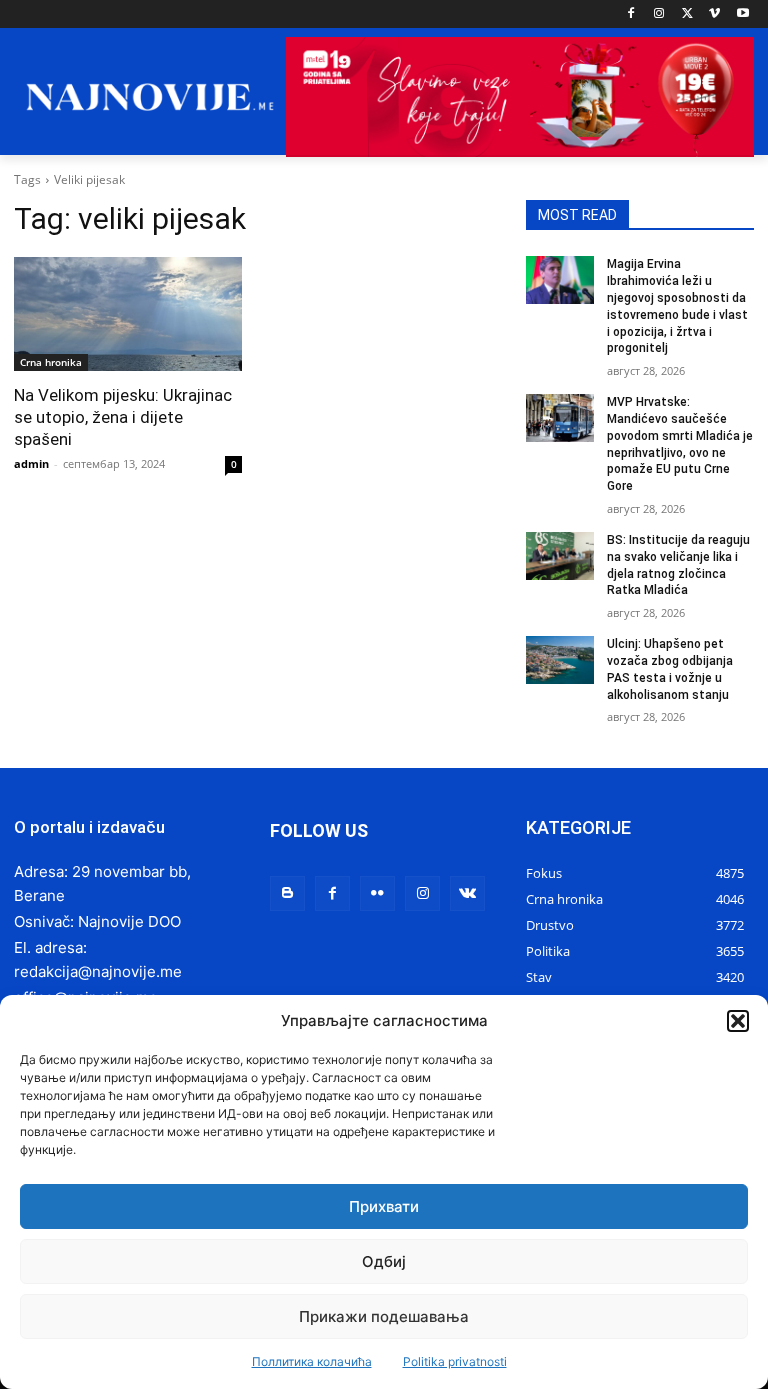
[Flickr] (377, 893)
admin (31, 463)
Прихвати (384, 1206)
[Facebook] (631, 14)
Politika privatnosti (455, 1361)
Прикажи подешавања (384, 1316)
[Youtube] (742, 14)
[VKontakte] (467, 893)
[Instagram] (659, 14)
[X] (687, 14)
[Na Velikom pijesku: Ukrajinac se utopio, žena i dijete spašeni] (128, 314)
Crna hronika (51, 362)
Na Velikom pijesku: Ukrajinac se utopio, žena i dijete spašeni (123, 417)
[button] (738, 1021)
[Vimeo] (714, 14)
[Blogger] (287, 893)
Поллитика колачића (312, 1361)
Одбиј (384, 1261)
